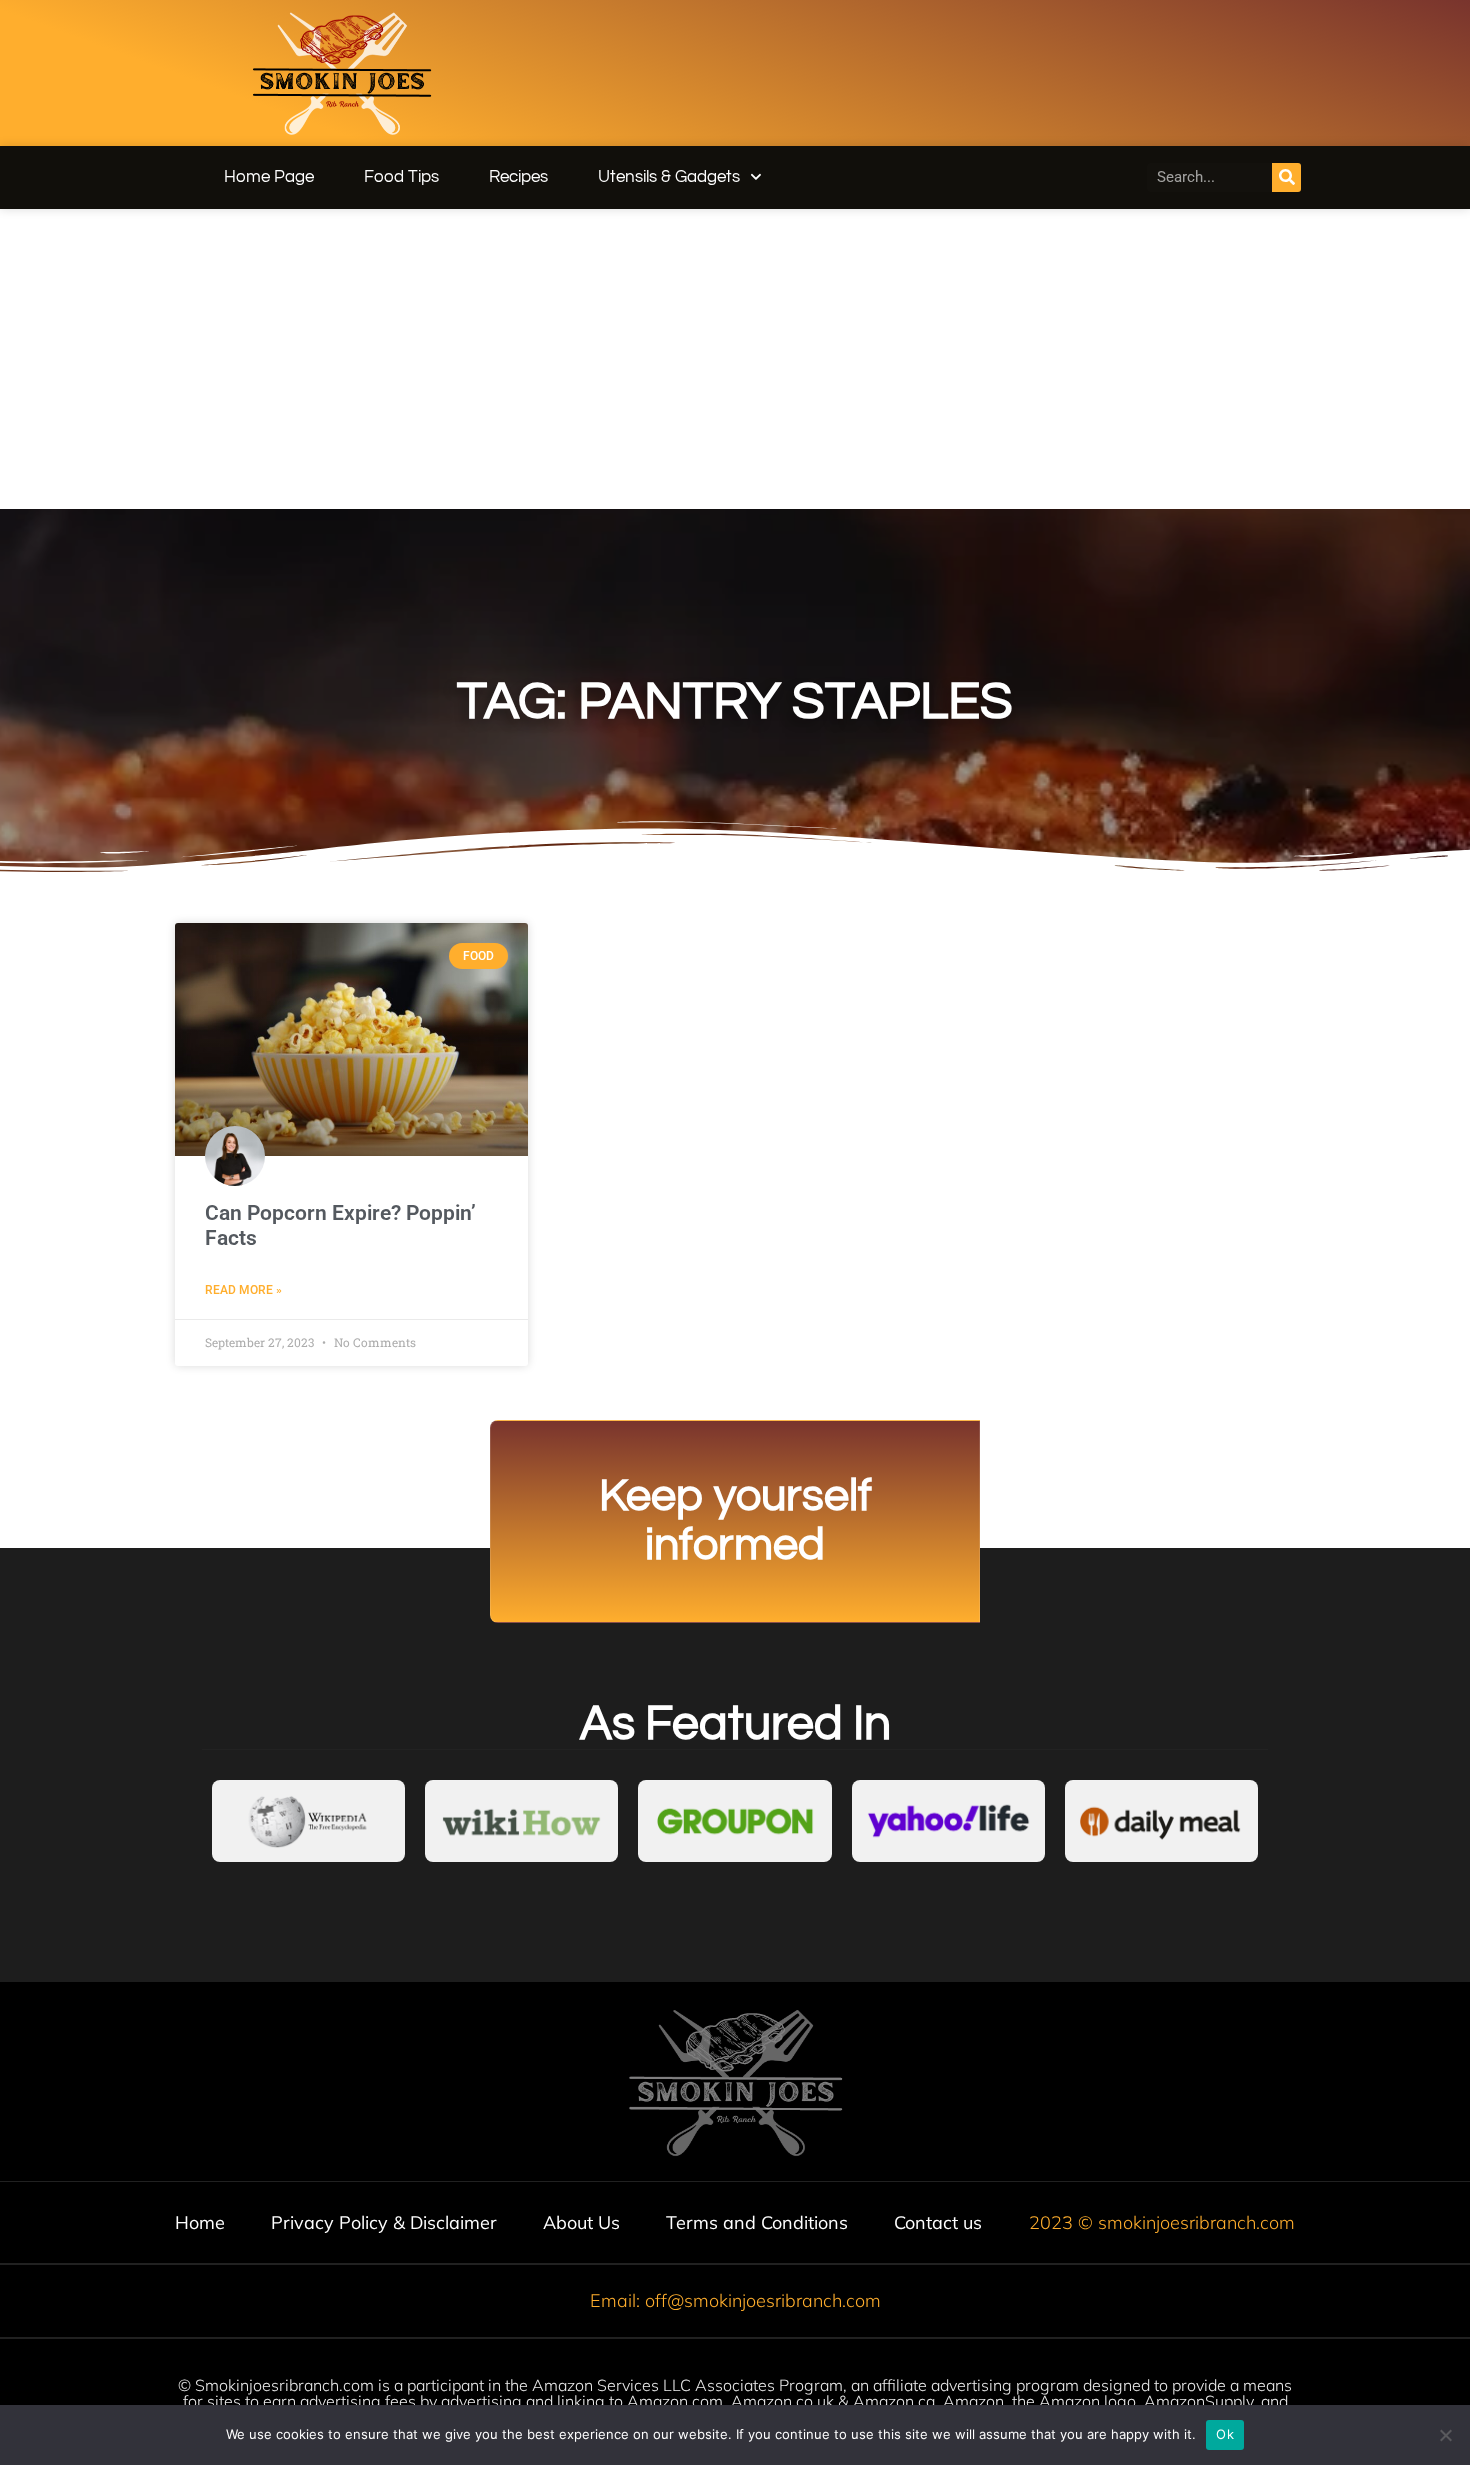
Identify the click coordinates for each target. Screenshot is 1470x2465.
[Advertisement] (735, 359)
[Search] (1286, 177)
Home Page (269, 177)
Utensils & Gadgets (669, 177)
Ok (1225, 2434)
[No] (1445, 2435)
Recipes (518, 177)
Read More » (243, 1290)
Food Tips (401, 177)
